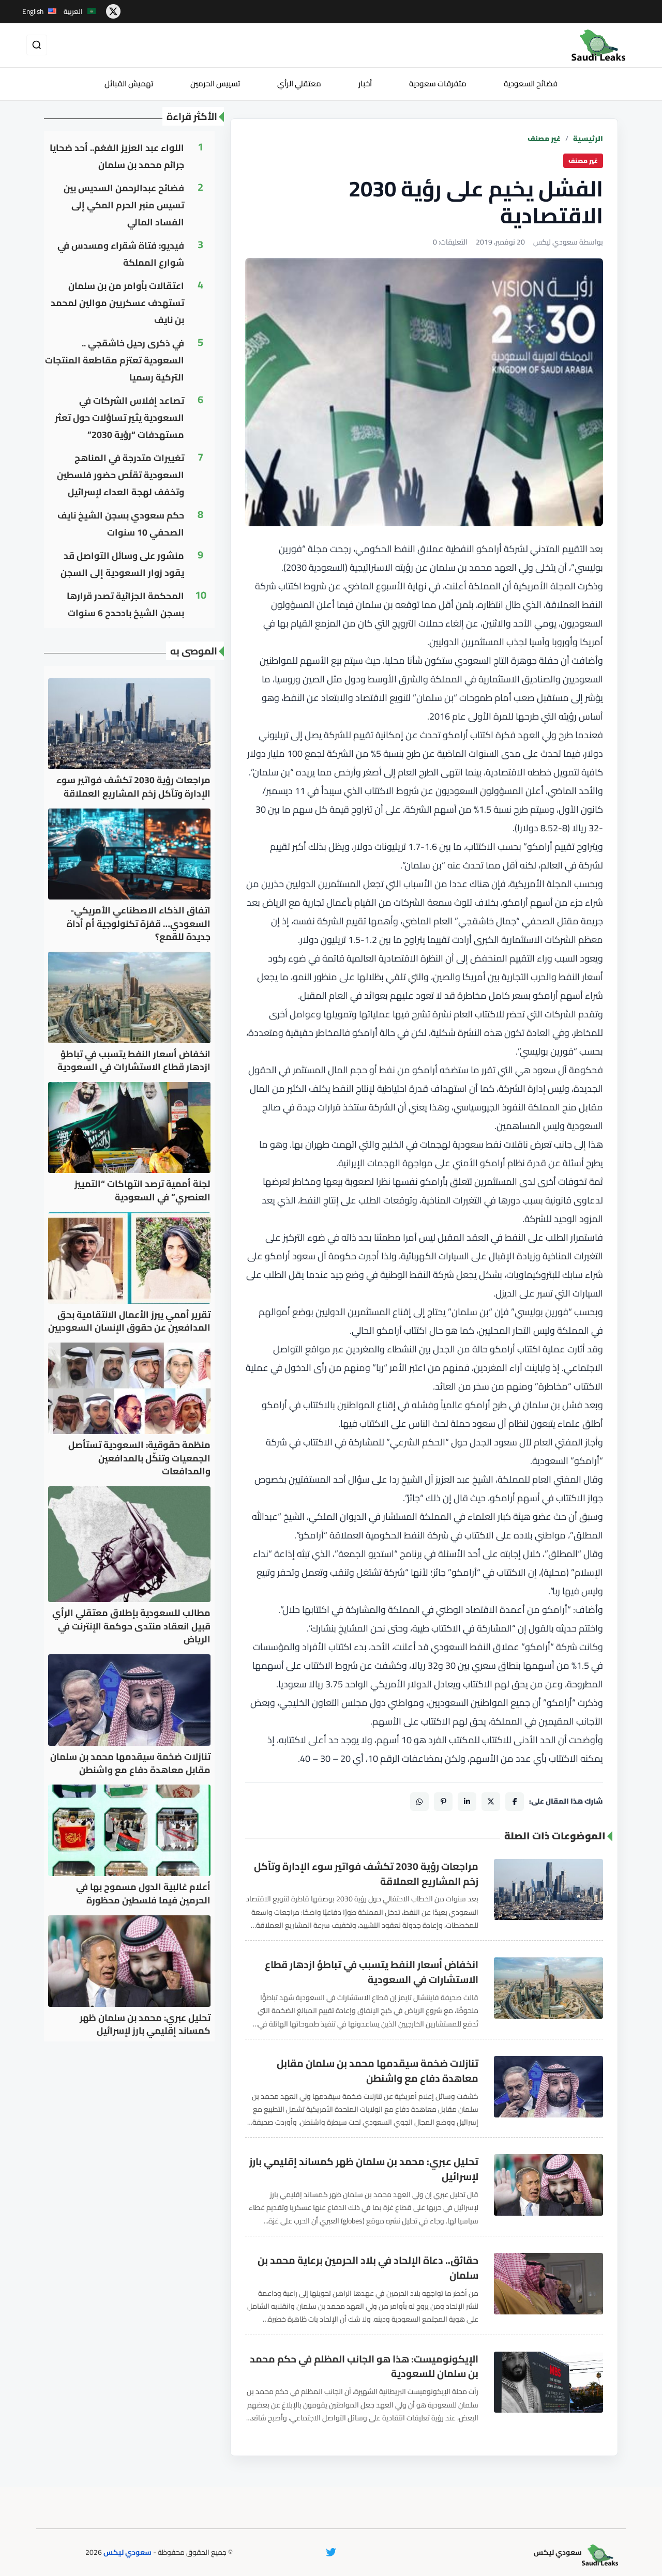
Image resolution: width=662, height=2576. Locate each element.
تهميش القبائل (129, 83)
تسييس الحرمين (215, 83)
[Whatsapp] (419, 1802)
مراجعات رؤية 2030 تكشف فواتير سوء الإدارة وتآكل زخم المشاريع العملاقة (366, 1874)
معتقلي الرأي (299, 83)
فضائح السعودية (531, 83)
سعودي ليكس (127, 2552)
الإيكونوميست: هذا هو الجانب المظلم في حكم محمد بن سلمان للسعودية (364, 2367)
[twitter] (113, 11)
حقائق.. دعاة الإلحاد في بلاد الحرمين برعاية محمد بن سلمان (368, 2268)
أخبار (365, 83)
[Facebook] (515, 1802)
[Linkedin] (467, 1802)
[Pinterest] (443, 1802)
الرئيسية (588, 139)
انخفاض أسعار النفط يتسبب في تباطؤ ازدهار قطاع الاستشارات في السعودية (372, 1972)
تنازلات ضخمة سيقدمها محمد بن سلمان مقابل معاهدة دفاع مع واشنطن (378, 2071)
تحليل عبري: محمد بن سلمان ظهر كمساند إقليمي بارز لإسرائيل (364, 2169)
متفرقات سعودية (438, 83)
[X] (491, 1802)
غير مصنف (544, 139)
